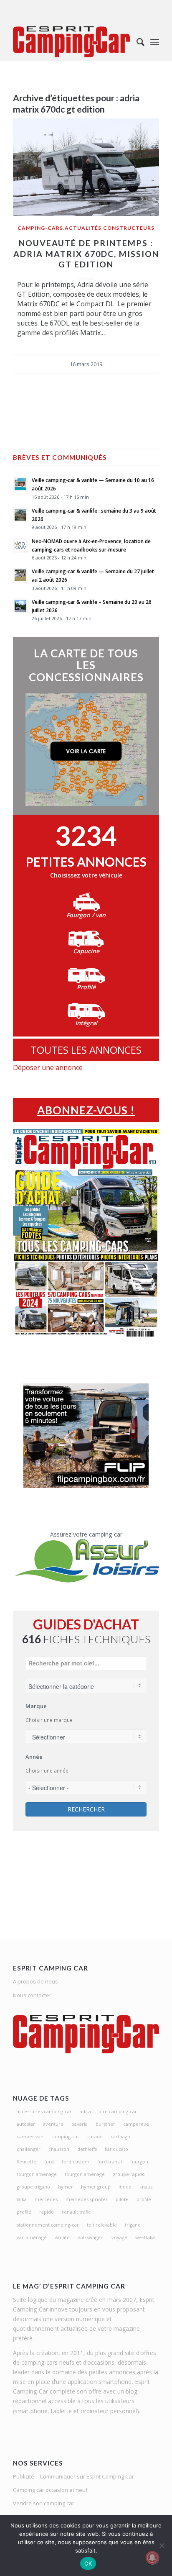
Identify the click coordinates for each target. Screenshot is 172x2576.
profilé (24, 2212)
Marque (36, 1706)
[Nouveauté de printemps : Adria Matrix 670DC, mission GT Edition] (86, 167)
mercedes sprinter (87, 2199)
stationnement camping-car (48, 2225)
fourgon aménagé (85, 2174)
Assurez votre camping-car (86, 1534)
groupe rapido (129, 2174)
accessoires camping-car (44, 2111)
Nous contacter (32, 1995)
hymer (66, 2187)
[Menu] (155, 42)
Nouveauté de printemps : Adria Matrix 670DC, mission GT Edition (86, 254)
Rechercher (86, 1809)
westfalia (145, 2237)
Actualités (83, 228)
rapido (47, 2212)
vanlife (62, 2237)
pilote (122, 2199)
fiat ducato (116, 2149)
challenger (29, 2149)
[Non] (162, 2545)
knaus (146, 2187)
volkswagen (91, 2237)
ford (49, 2162)
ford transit (110, 2162)
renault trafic (76, 2212)
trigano (133, 2225)
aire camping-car (118, 2111)
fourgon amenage (37, 2174)
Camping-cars (40, 228)
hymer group (96, 2187)
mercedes (46, 2199)
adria (85, 2111)
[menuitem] (136, 42)
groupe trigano (33, 2187)
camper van (30, 2136)
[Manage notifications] (152, 2558)
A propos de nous (35, 1981)
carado (95, 2136)
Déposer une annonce (48, 1067)
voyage (119, 2237)
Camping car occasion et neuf (50, 2490)
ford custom (76, 2162)
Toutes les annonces (86, 1050)
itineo (125, 2187)
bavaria (80, 2124)
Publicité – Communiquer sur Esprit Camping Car (73, 2476)
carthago (120, 2136)
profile (144, 2199)
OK (88, 2563)
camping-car (65, 2136)
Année (34, 1757)
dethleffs (87, 2149)
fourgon (139, 2162)
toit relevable (102, 2225)
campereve (136, 2124)
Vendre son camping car (44, 2503)
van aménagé (32, 2237)
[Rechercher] (136, 42)
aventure (53, 2124)
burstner (105, 2124)
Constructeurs (129, 228)
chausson (59, 2149)
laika (22, 2199)
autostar (26, 2124)
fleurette (27, 2162)
